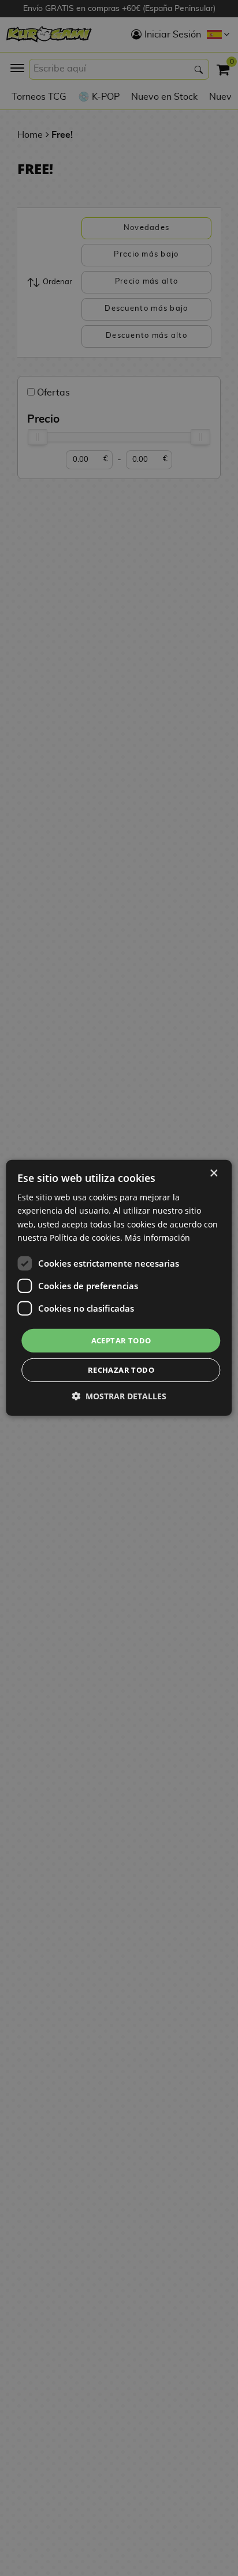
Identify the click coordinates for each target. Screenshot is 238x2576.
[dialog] (119, 1288)
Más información (157, 1237)
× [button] (213, 1174)
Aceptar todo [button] (121, 1340)
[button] (119, 1396)
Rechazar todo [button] (121, 1370)
